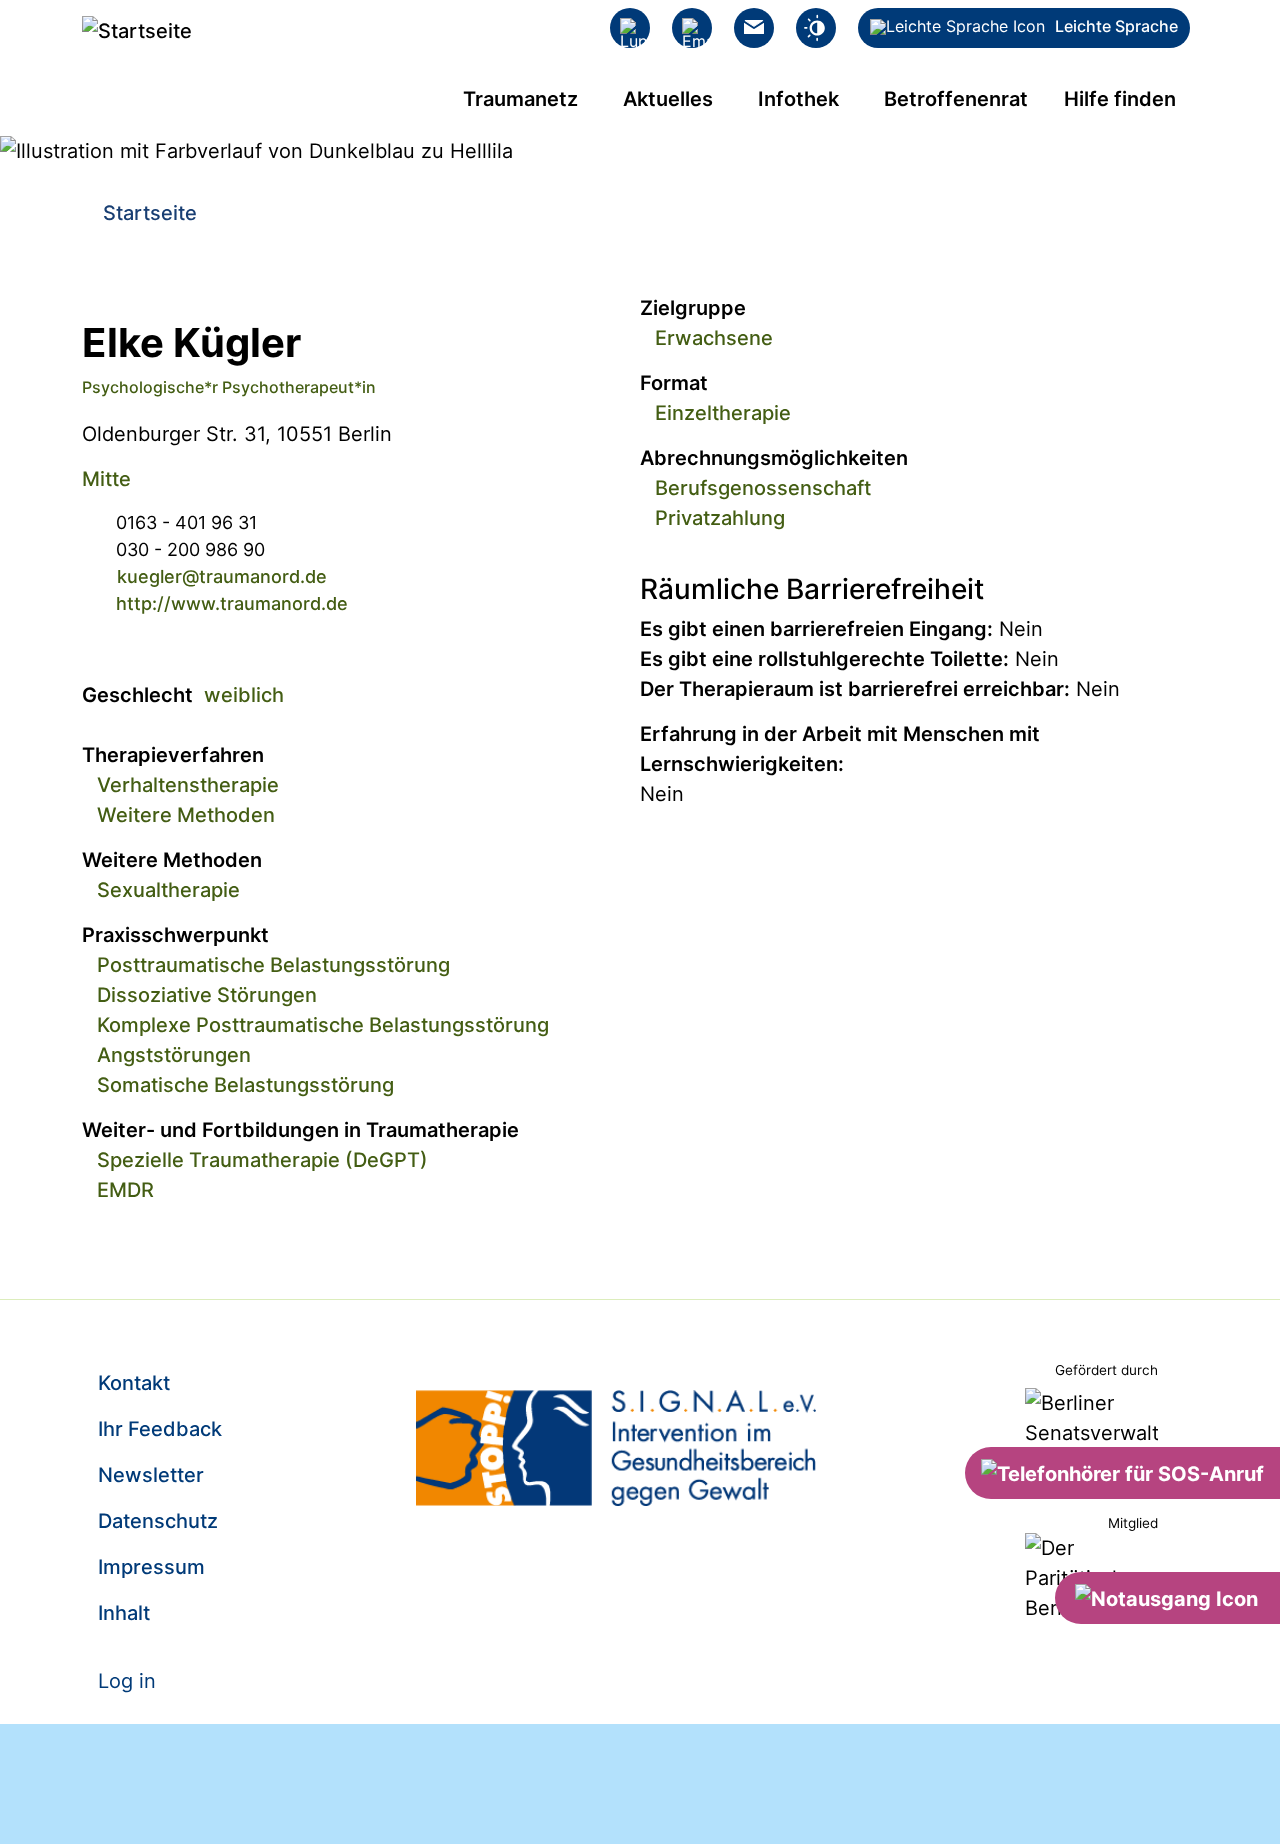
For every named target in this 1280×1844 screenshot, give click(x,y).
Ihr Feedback (160, 1429)
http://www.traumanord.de (232, 603)
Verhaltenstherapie (188, 785)
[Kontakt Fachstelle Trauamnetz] (754, 28)
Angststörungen (174, 1055)
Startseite (150, 213)
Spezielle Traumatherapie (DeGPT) (262, 1160)
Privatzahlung (720, 518)
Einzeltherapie (723, 413)
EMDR (125, 1190)
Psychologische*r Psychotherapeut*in (229, 387)
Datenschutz (158, 1521)
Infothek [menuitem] (798, 99)
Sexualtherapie (168, 890)
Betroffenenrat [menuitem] (956, 99)
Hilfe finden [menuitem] (1120, 99)
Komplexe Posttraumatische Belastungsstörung (323, 1025)
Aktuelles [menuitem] (668, 99)
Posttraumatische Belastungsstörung (273, 965)
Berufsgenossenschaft (763, 488)
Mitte (106, 479)
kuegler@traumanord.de (222, 576)
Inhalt (124, 1613)
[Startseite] (137, 31)
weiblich (244, 695)
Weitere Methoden (186, 815)
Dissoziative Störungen (207, 995)
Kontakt (134, 1383)
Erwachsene (714, 338)
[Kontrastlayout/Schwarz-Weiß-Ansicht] (816, 28)
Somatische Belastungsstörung (245, 1085)
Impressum (151, 1567)
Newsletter (151, 1475)
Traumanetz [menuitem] (520, 99)
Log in (127, 1681)
